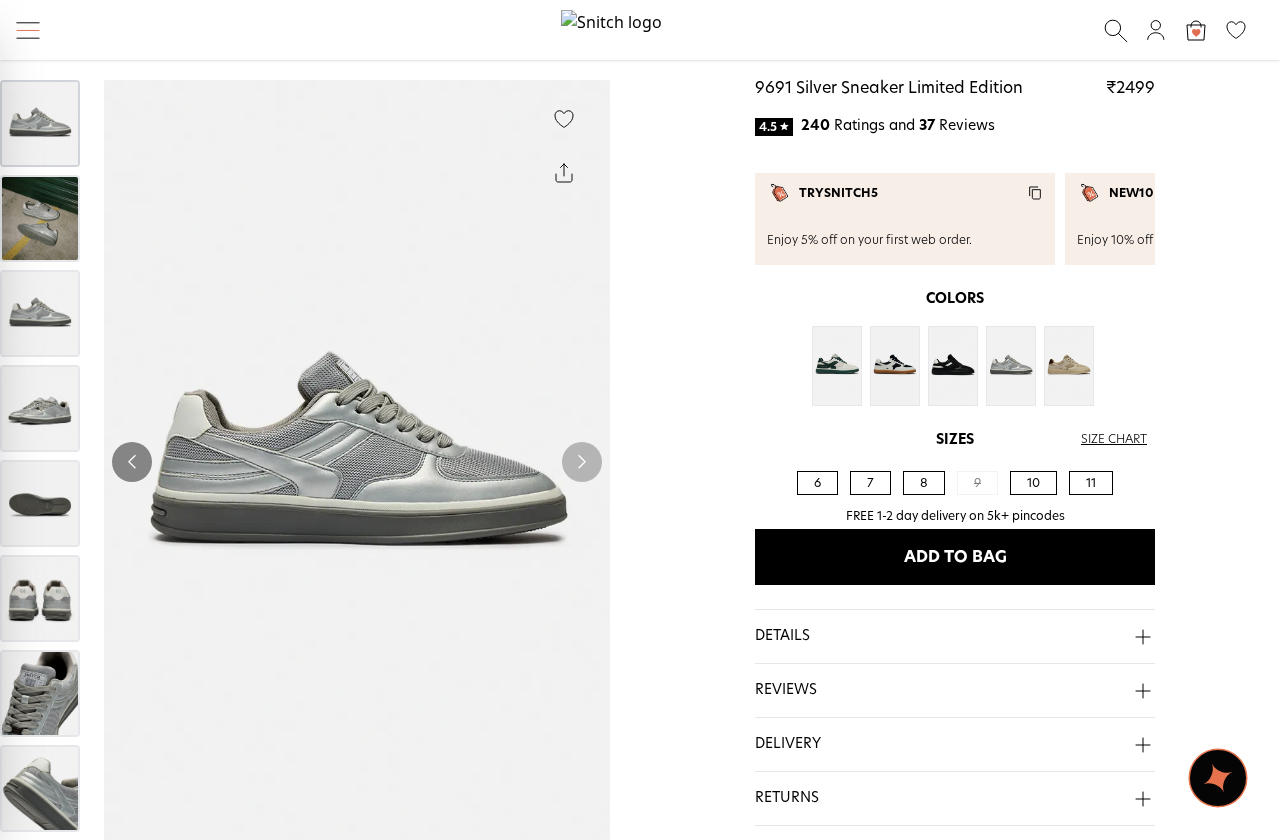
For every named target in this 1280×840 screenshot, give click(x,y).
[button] (955, 637)
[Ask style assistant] (1218, 778)
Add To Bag (955, 557)
